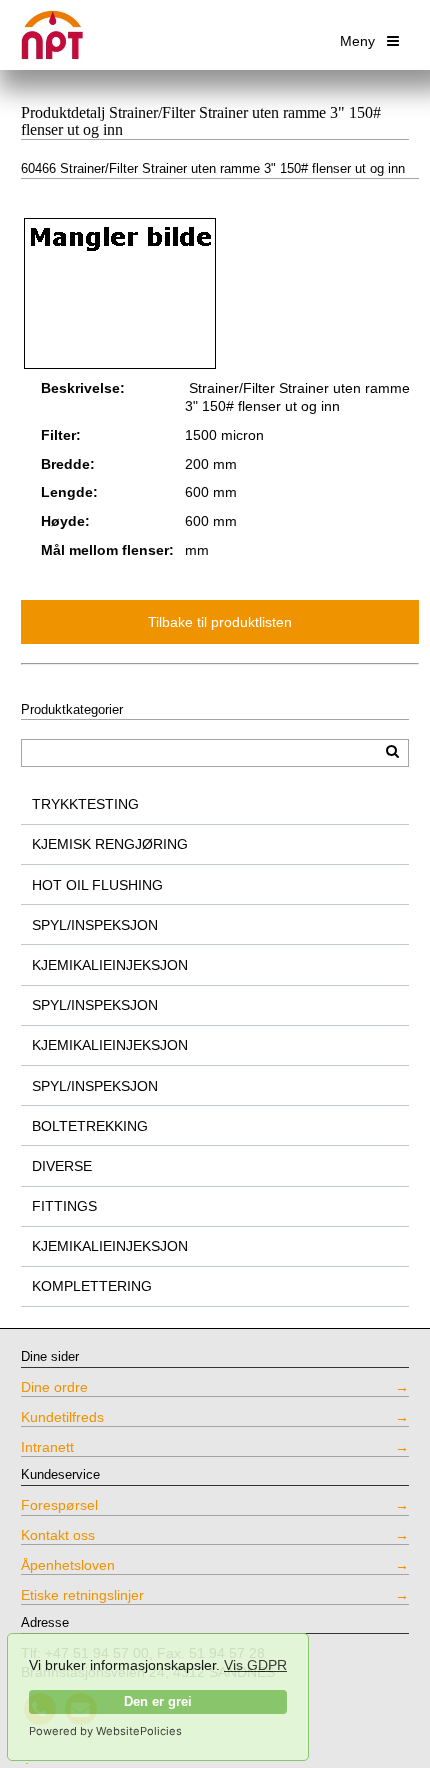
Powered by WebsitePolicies (105, 1731)
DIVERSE (62, 1166)
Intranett (47, 1447)
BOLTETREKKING (90, 1126)
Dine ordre (54, 1387)
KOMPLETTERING (92, 1286)
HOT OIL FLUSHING (97, 885)
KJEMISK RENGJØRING (110, 844)
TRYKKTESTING (85, 804)
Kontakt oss (58, 1535)
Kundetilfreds (62, 1417)
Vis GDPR (255, 1665)
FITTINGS (64, 1206)
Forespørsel (59, 1505)
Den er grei (158, 1702)
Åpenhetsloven (68, 1565)
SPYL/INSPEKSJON (95, 925)
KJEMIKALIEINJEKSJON (110, 965)
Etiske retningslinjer (82, 1595)
